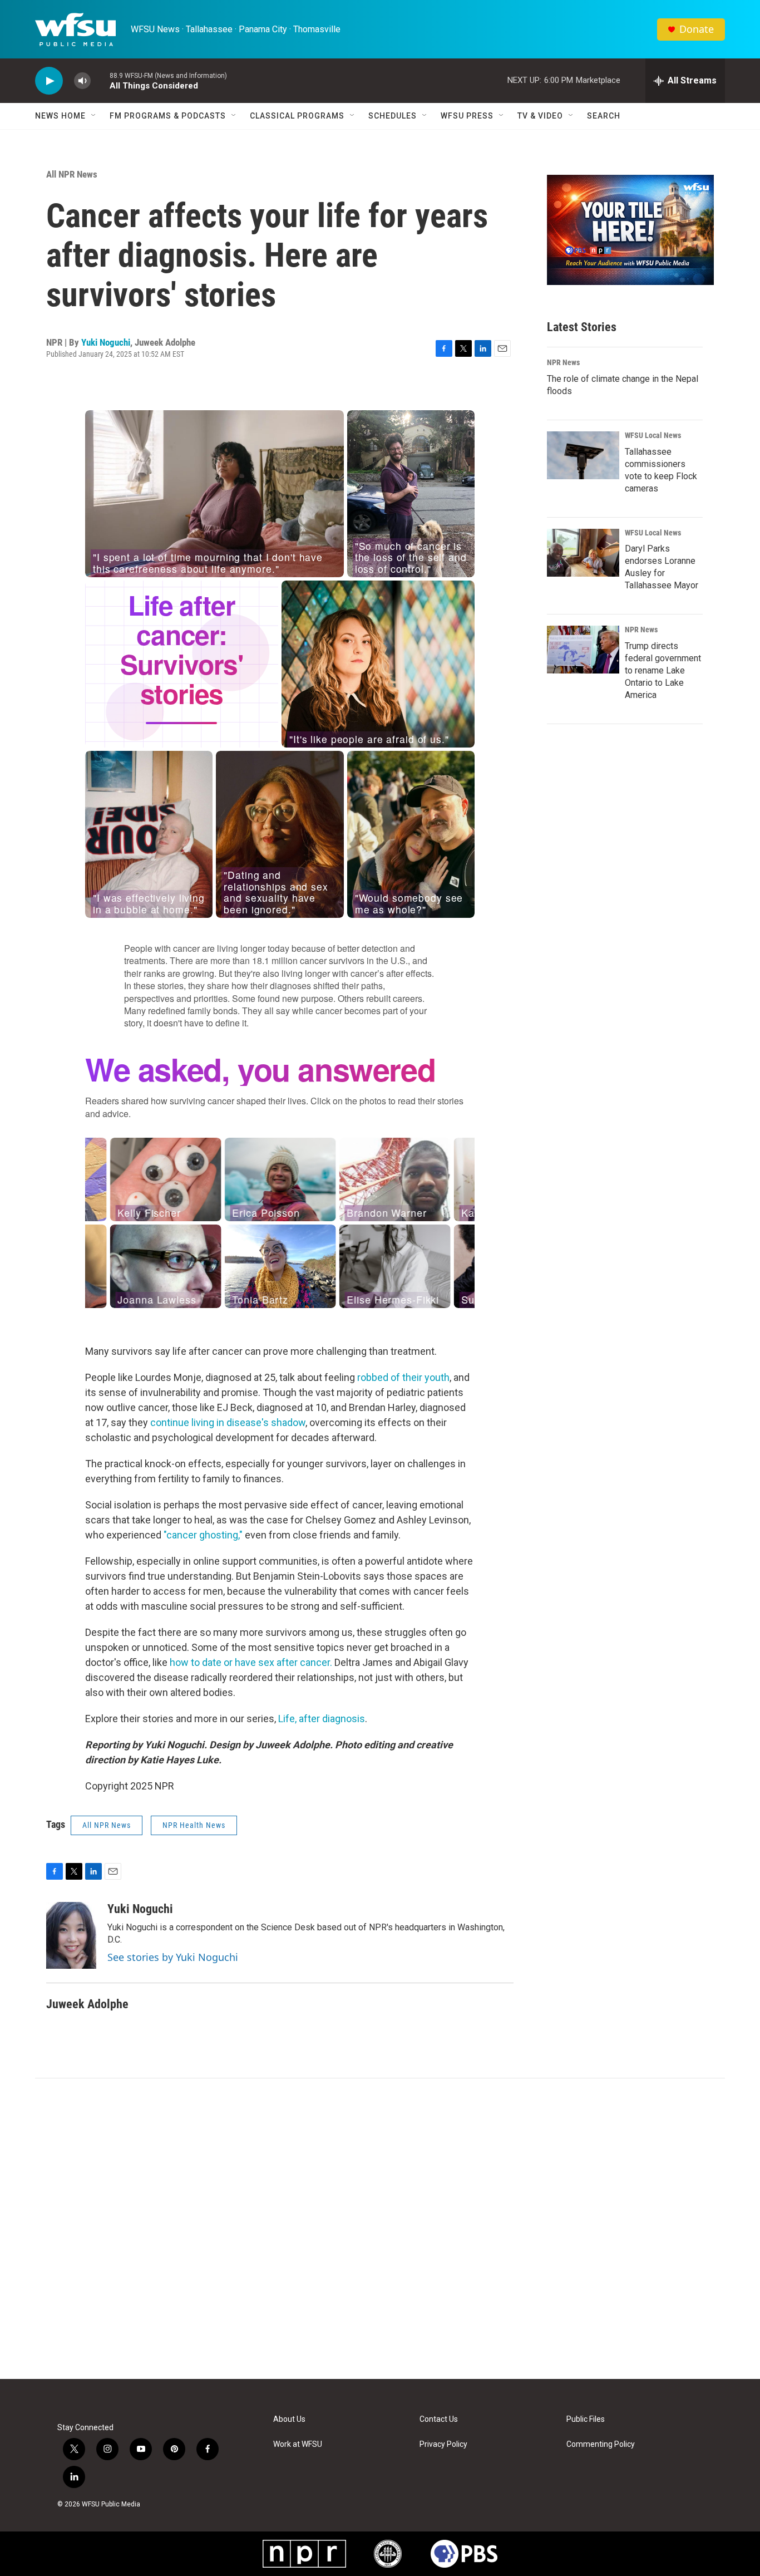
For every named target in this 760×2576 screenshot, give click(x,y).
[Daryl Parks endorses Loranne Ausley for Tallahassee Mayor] (583, 553)
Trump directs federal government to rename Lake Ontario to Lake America (663, 670)
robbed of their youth (403, 1377)
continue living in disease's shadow (228, 1422)
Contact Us (439, 2419)
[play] (49, 81)
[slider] (100, 80)
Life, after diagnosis (322, 1719)
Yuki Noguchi (106, 342)
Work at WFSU (298, 2444)
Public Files (586, 2419)
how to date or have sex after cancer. (251, 1662)
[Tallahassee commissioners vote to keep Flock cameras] (583, 455)
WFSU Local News (653, 435)
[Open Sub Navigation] (94, 116)
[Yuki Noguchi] (71, 1935)
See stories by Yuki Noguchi (173, 1957)
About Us (289, 2419)
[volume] (82, 81)
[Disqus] (380, 2229)
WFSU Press (467, 116)
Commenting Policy (601, 2444)
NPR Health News (194, 1825)
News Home (60, 116)
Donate (697, 29)
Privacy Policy (443, 2444)
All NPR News (72, 174)
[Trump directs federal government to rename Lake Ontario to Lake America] (583, 650)
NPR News (563, 362)
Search (604, 116)
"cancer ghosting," (203, 1535)
